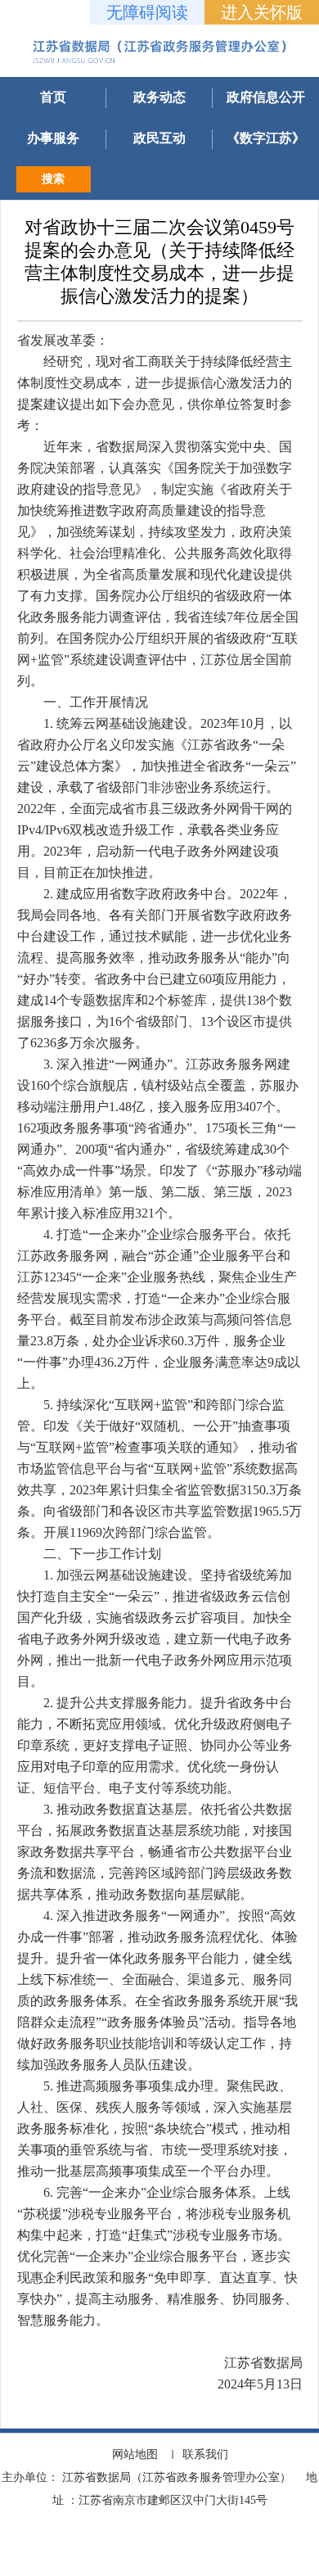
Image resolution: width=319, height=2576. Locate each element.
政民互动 (159, 138)
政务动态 (159, 97)
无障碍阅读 (147, 12)
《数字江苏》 (266, 138)
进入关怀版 (262, 12)
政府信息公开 (266, 97)
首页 (53, 97)
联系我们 (205, 2454)
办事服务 (53, 138)
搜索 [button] (53, 179)
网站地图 (135, 2454)
